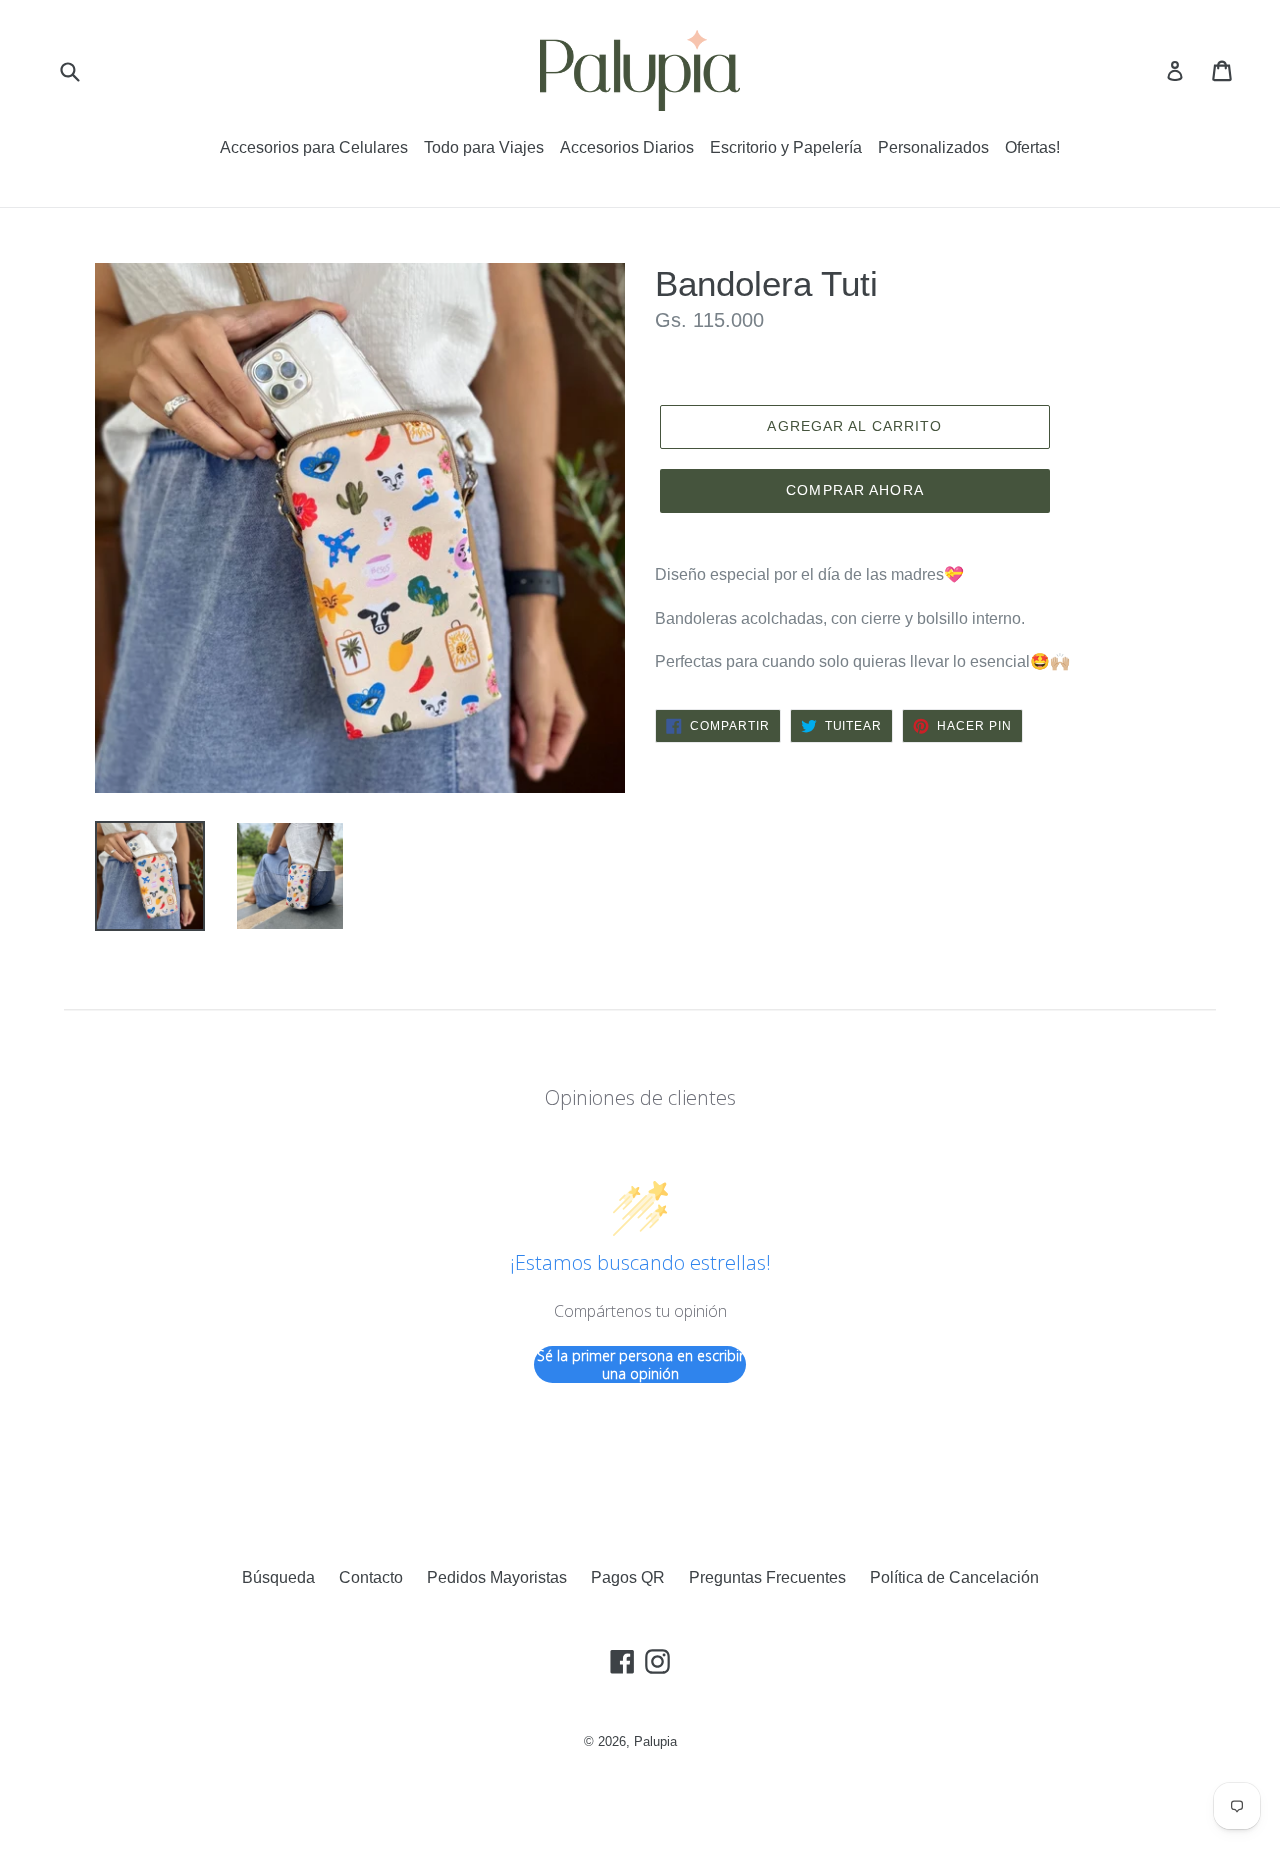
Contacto (371, 1577)
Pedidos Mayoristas (497, 1577)
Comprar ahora (855, 490)
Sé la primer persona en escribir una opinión (640, 1364)
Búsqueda (278, 1577)
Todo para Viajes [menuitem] (484, 147)
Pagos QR (628, 1577)
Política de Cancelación (954, 1577)
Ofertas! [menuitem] (1032, 147)
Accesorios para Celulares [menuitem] (314, 147)
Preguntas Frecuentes (767, 1577)
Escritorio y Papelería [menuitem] (786, 147)
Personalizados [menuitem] (933, 147)
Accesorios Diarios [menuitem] (627, 147)
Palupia (655, 1741)
